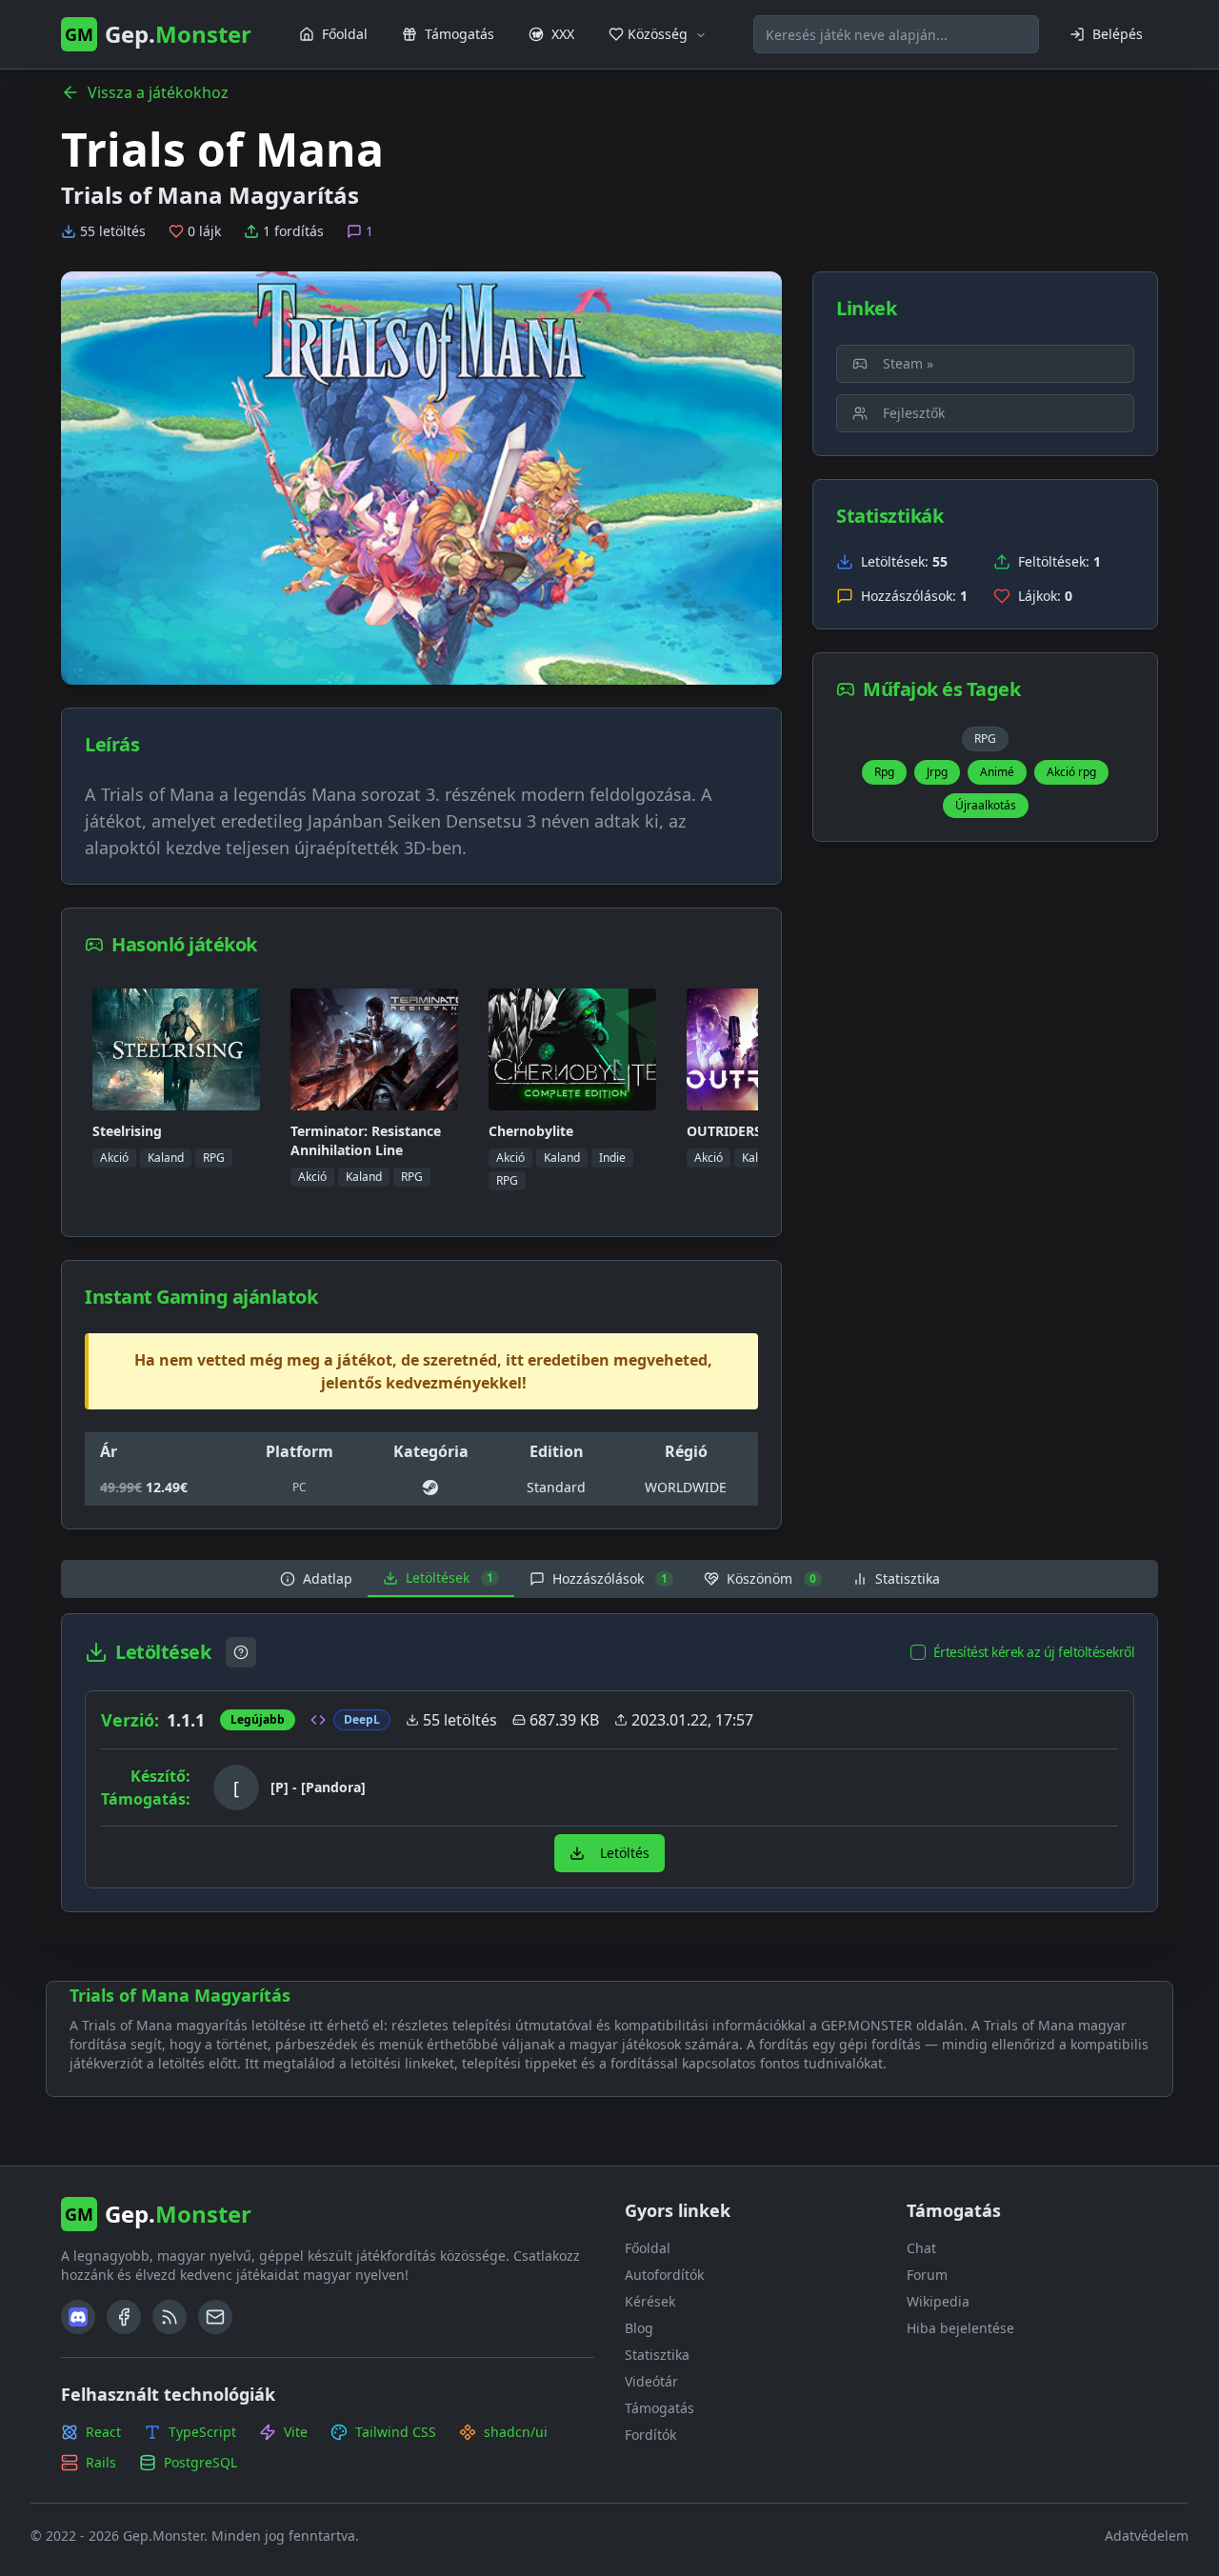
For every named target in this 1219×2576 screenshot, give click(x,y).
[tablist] (609, 1579)
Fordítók (650, 2435)
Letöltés (625, 1853)
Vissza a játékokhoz (158, 92)
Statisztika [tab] (908, 1578)
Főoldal (648, 2248)
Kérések (650, 2301)
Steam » (908, 363)
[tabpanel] (609, 1763)
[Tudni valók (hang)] (241, 1652)
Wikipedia (938, 2301)
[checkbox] (918, 1652)
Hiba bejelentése (960, 2328)
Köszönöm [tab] (771, 1578)
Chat (921, 2248)
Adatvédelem (1147, 2536)
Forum (927, 2275)
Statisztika (657, 2355)
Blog (639, 2328)
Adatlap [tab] (328, 1578)
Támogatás (659, 2408)
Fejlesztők (914, 413)
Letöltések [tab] (450, 1578)
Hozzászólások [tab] (610, 1578)
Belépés (1118, 34)
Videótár (651, 2381)
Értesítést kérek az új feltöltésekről (1034, 1652)
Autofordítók (664, 2275)
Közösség (658, 34)
